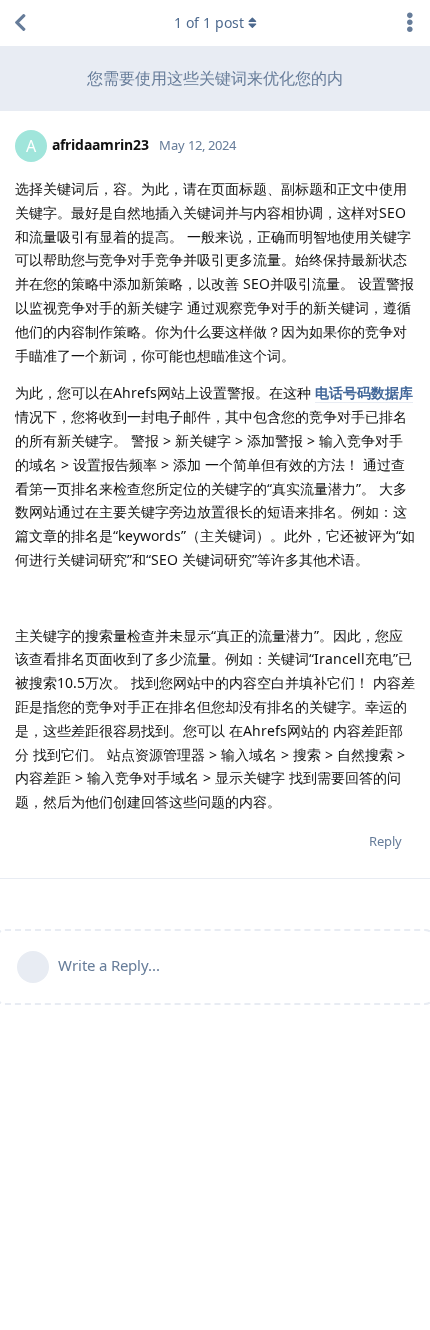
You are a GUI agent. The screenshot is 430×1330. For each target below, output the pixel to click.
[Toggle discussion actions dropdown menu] (410, 23)
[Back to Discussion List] (20, 23)
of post (209, 22)
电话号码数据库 (364, 392)
